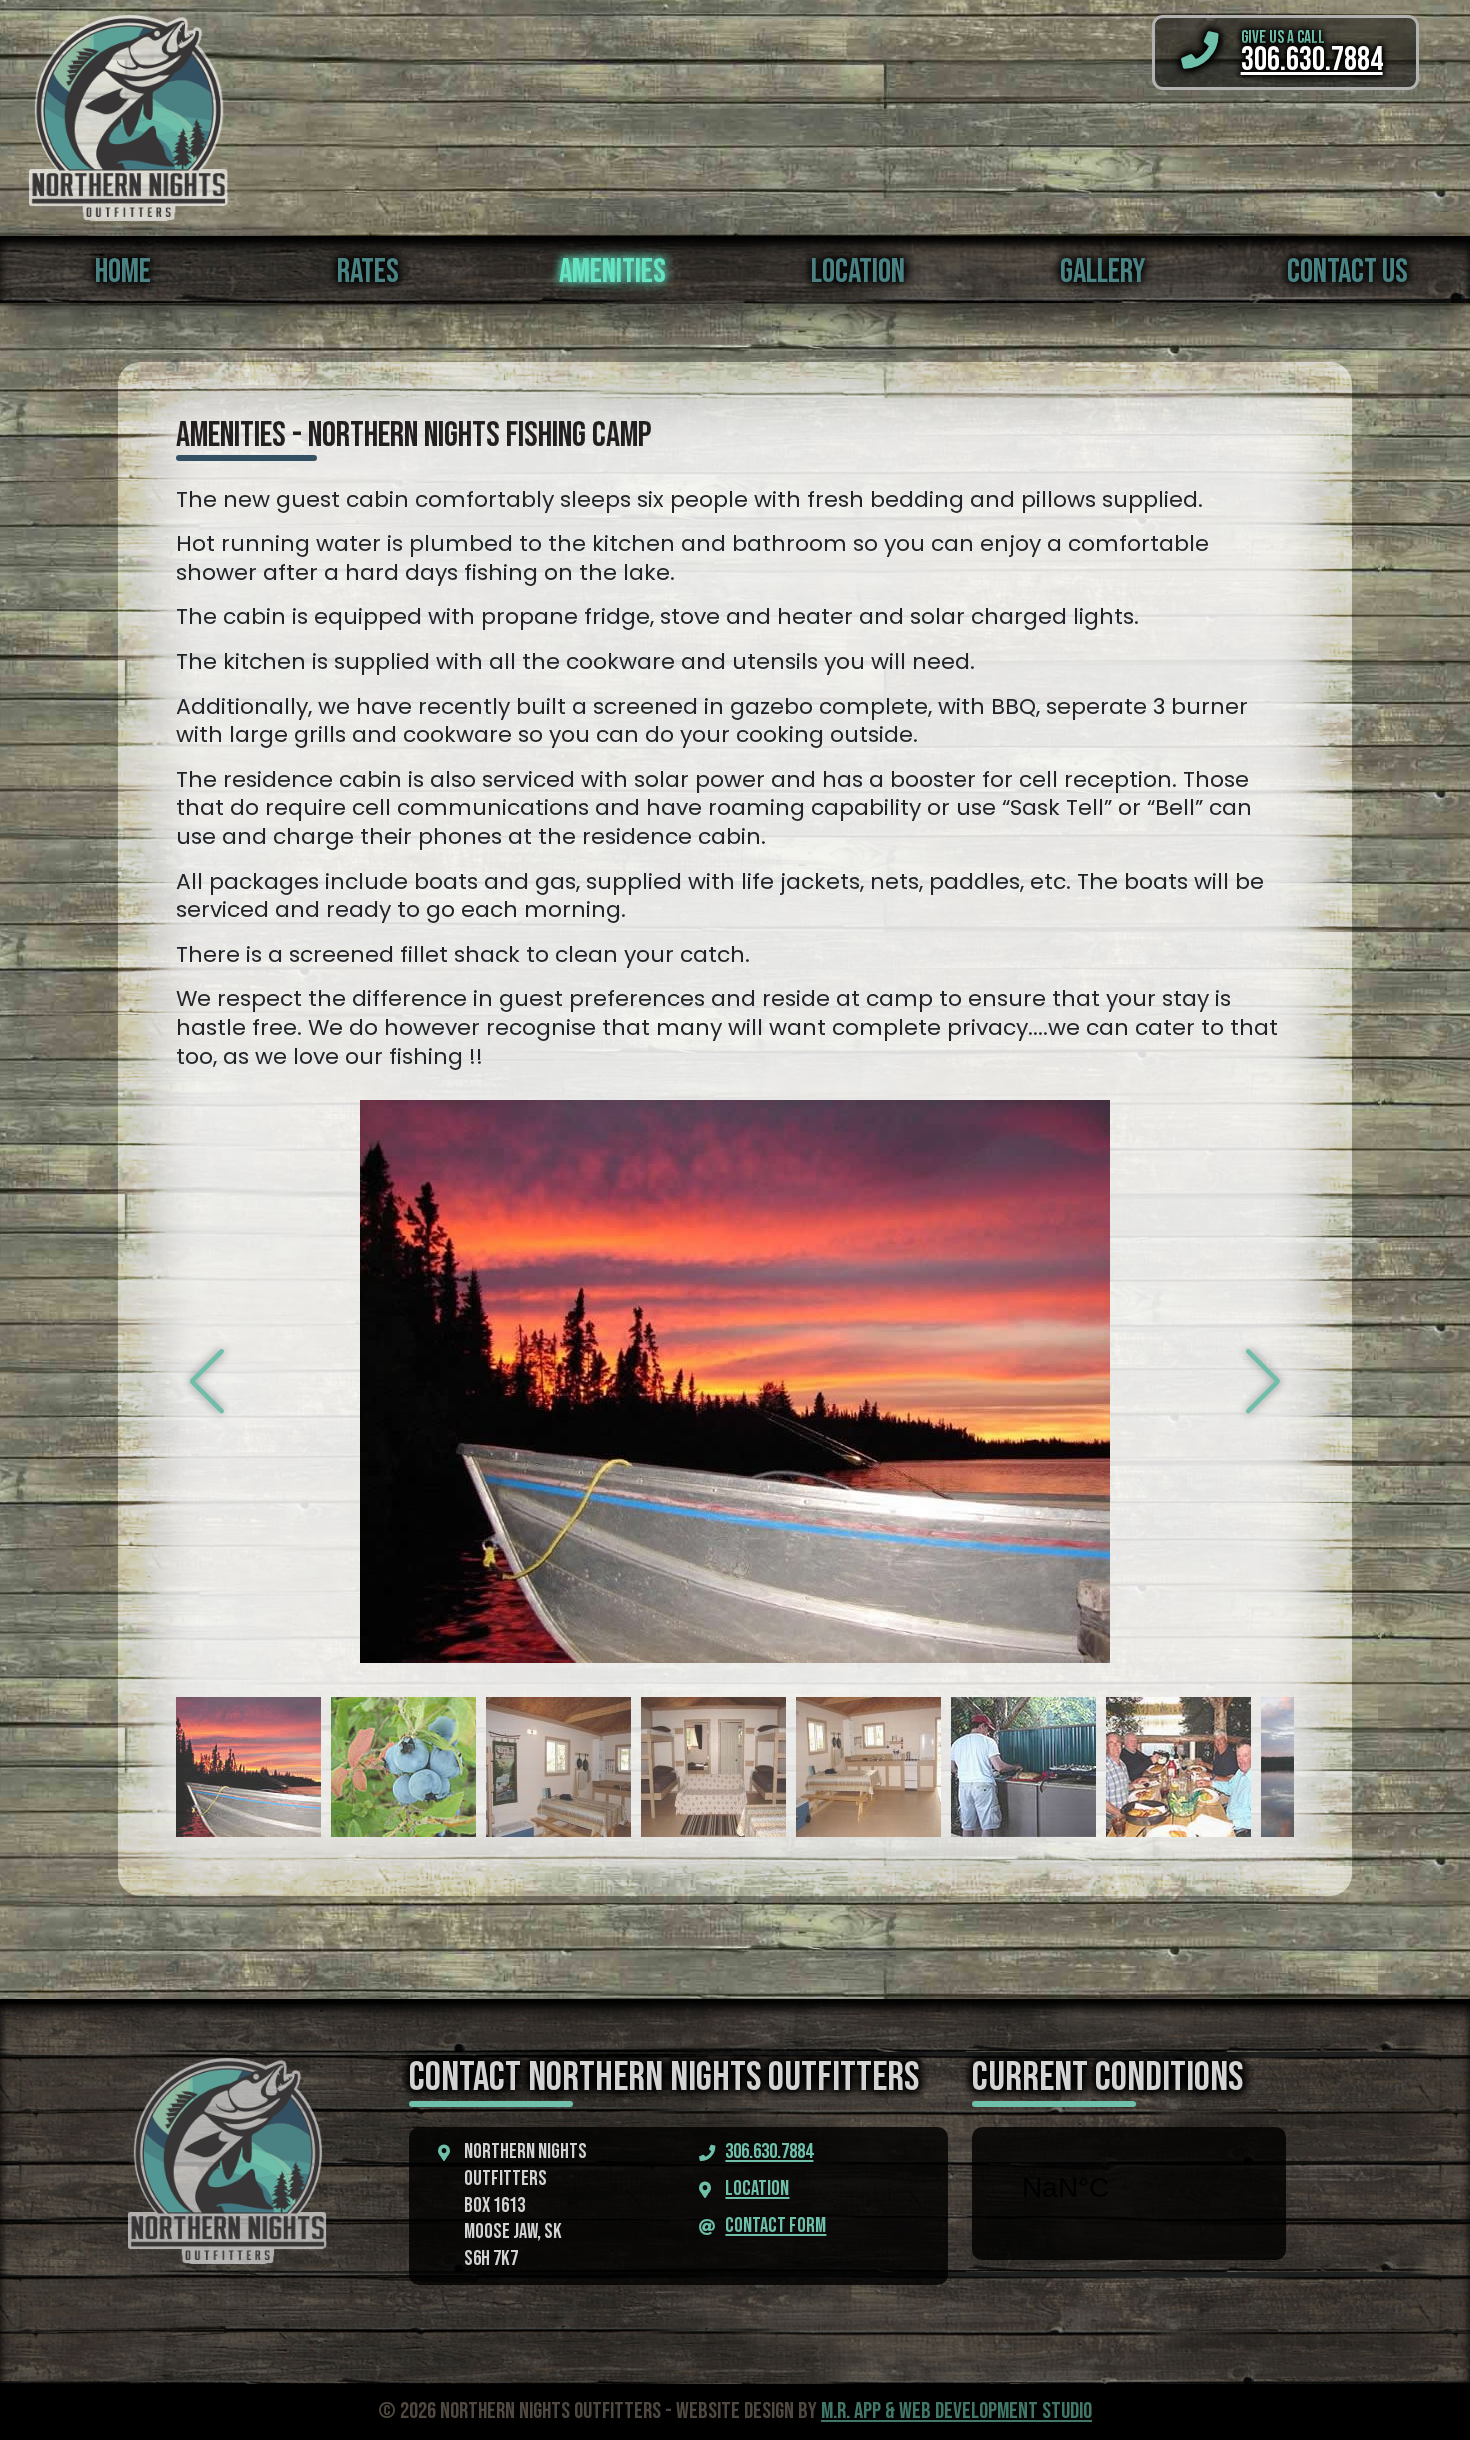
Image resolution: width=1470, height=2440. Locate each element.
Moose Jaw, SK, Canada (1129, 2188)
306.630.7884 (769, 2152)
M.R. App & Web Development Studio (956, 2411)
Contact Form (775, 2226)
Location (757, 2189)
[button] (1263, 1381)
